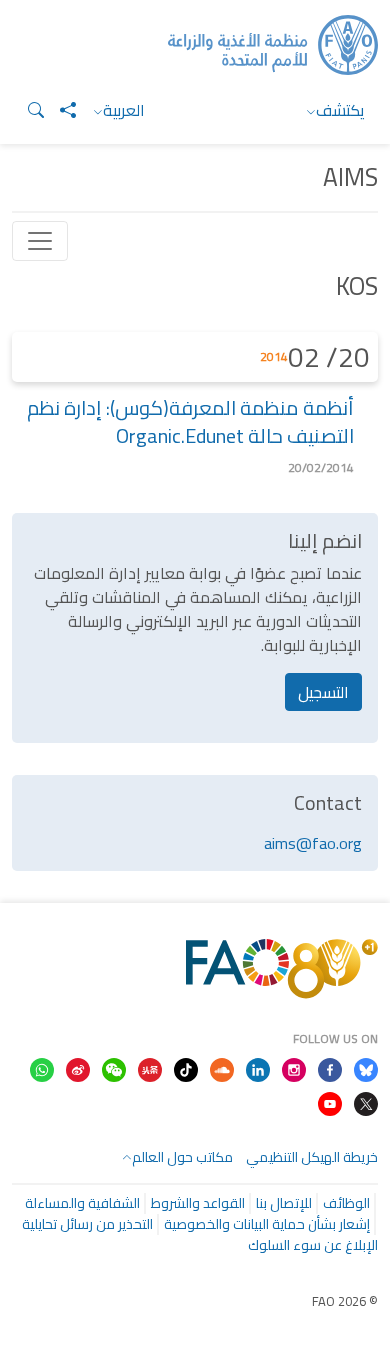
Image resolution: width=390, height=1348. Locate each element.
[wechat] (114, 1068)
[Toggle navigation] (40, 241)
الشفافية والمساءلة (82, 1203)
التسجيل (323, 692)
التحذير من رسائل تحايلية (87, 1224)
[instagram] (294, 1068)
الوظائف (346, 1203)
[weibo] (78, 1068)
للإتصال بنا (284, 1203)
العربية (124, 110)
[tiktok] (186, 1068)
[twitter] (366, 1102)
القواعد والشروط (198, 1203)
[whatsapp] (42, 1068)
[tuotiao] (150, 1068)
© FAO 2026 (345, 1301)
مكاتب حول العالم (182, 1157)
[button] (28, 110)
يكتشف (340, 110)
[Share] (60, 110)
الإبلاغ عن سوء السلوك (313, 1245)
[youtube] (330, 1102)
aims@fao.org (313, 843)
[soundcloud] (222, 1068)
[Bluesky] (366, 1068)
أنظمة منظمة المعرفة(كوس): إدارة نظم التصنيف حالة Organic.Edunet (190, 421)
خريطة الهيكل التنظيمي (312, 1157)
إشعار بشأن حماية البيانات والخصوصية (267, 1224)
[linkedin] (258, 1068)
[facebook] (330, 1068)
